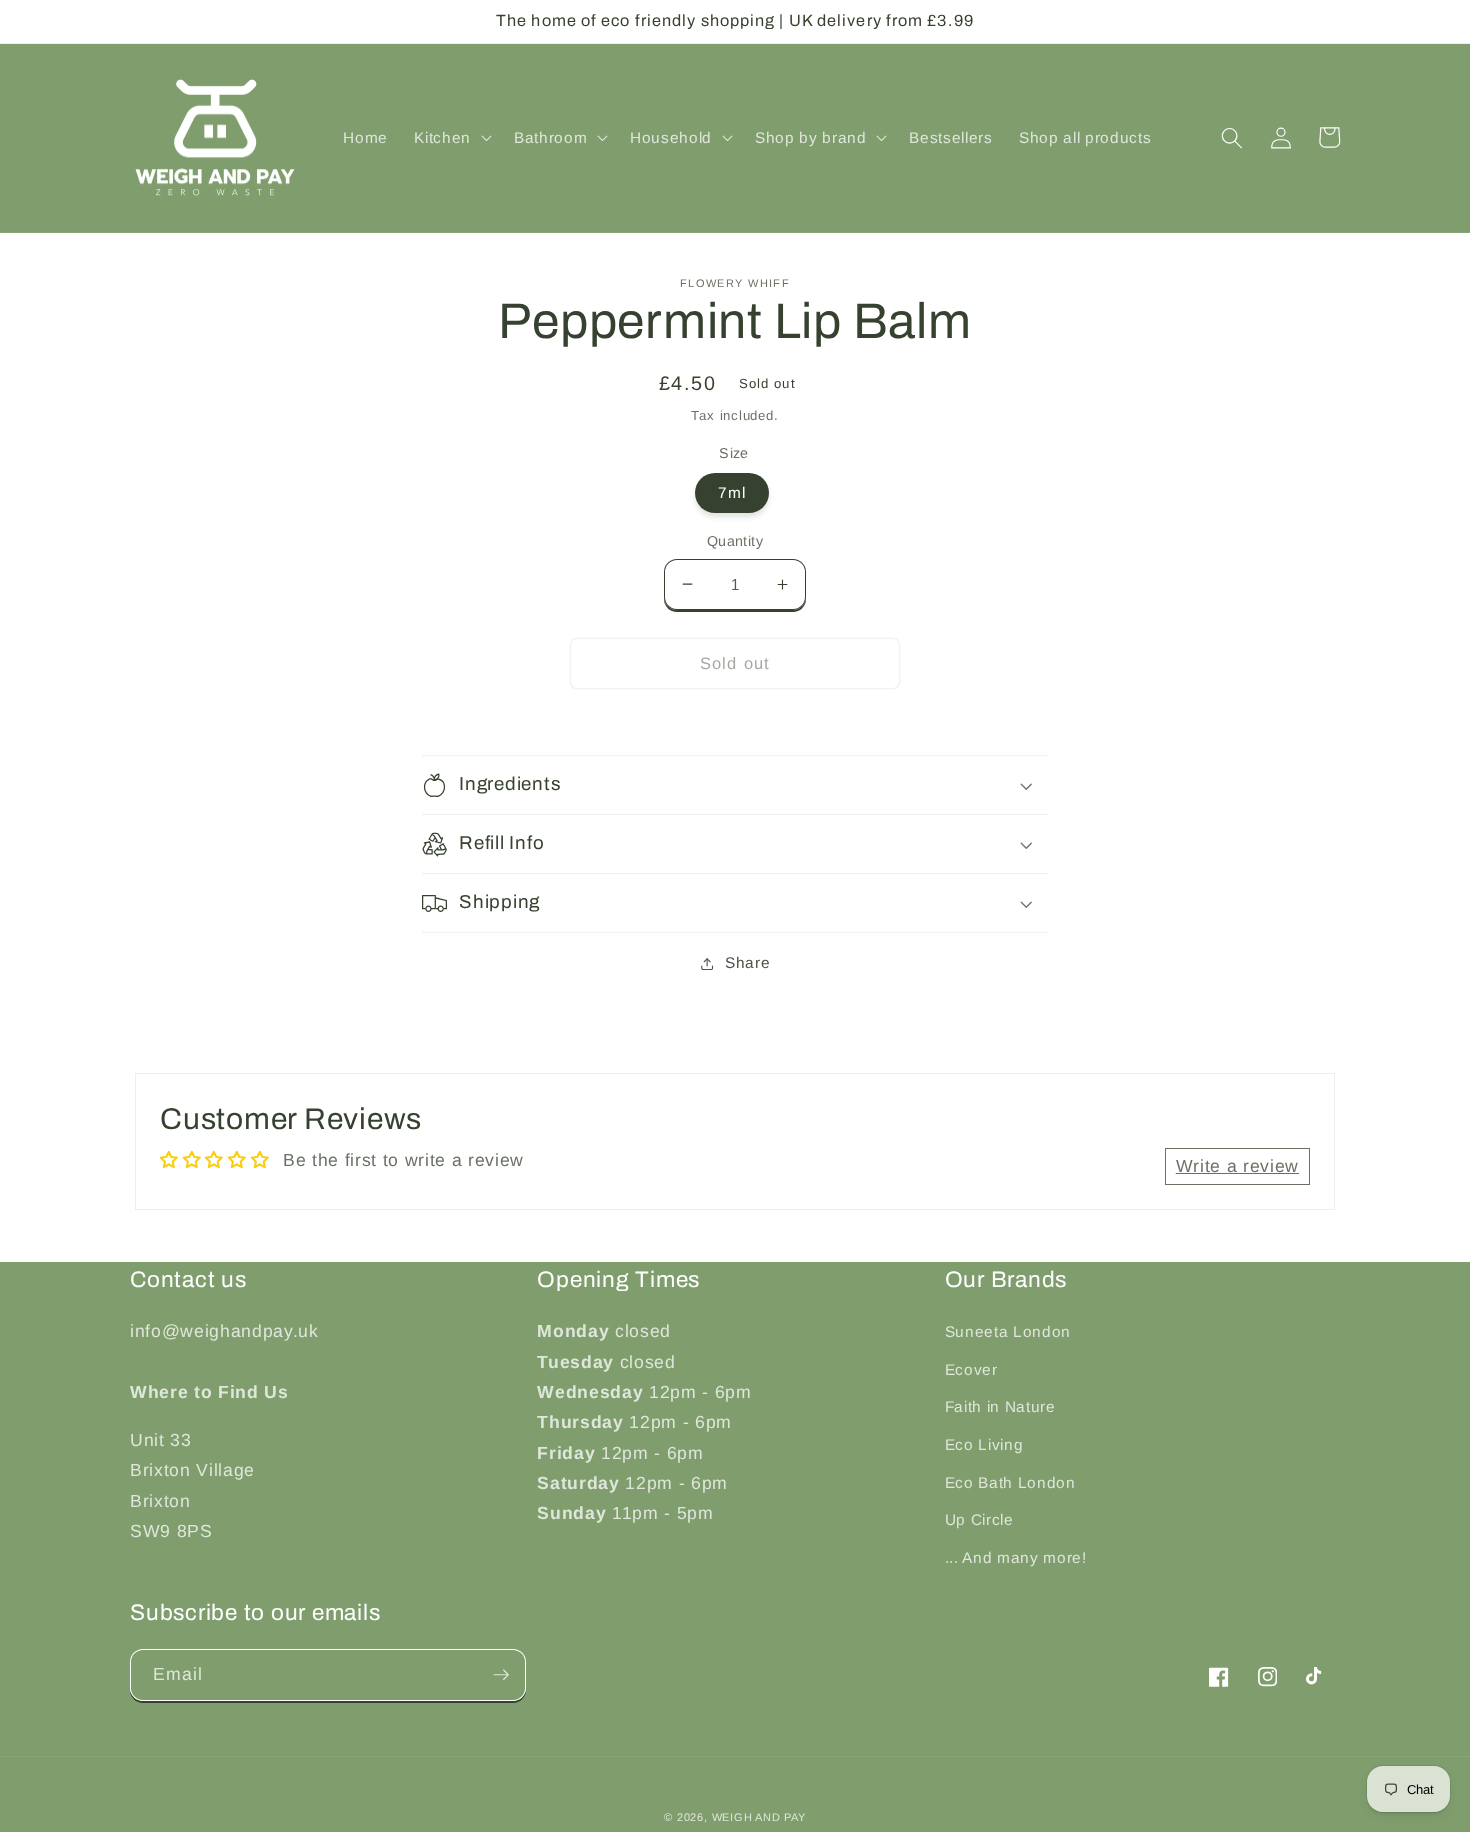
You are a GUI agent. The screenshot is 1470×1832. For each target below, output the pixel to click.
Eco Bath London (1010, 1482)
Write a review (1237, 1166)
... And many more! (1016, 1557)
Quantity (735, 541)
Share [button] (747, 962)
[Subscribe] (501, 1675)
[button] (451, 138)
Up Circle (979, 1519)
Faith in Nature (1000, 1406)
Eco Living (984, 1444)
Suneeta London (1008, 1331)
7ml (732, 492)
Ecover (971, 1369)
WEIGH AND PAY (759, 1817)
